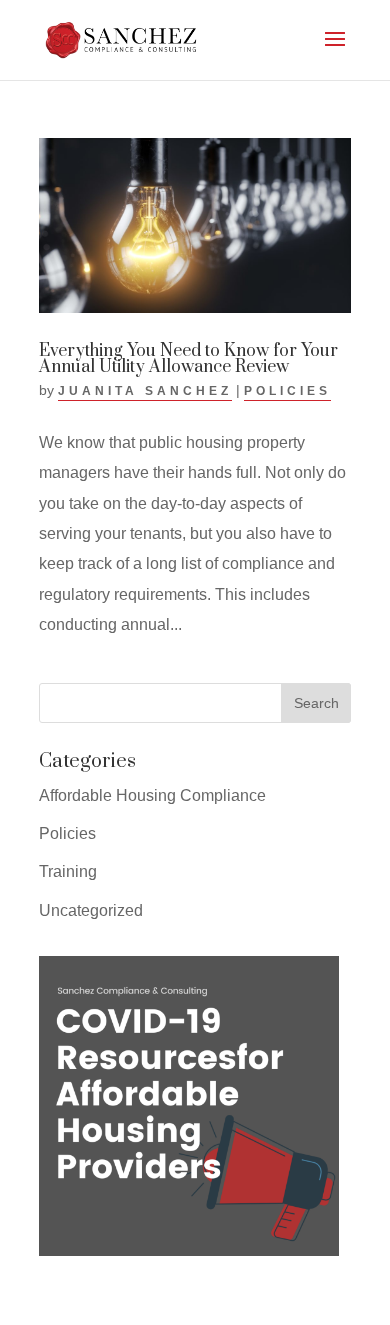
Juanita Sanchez (145, 391)
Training (68, 871)
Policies (287, 391)
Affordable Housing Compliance (152, 795)
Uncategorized (91, 910)
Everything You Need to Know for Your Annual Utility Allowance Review (188, 359)
